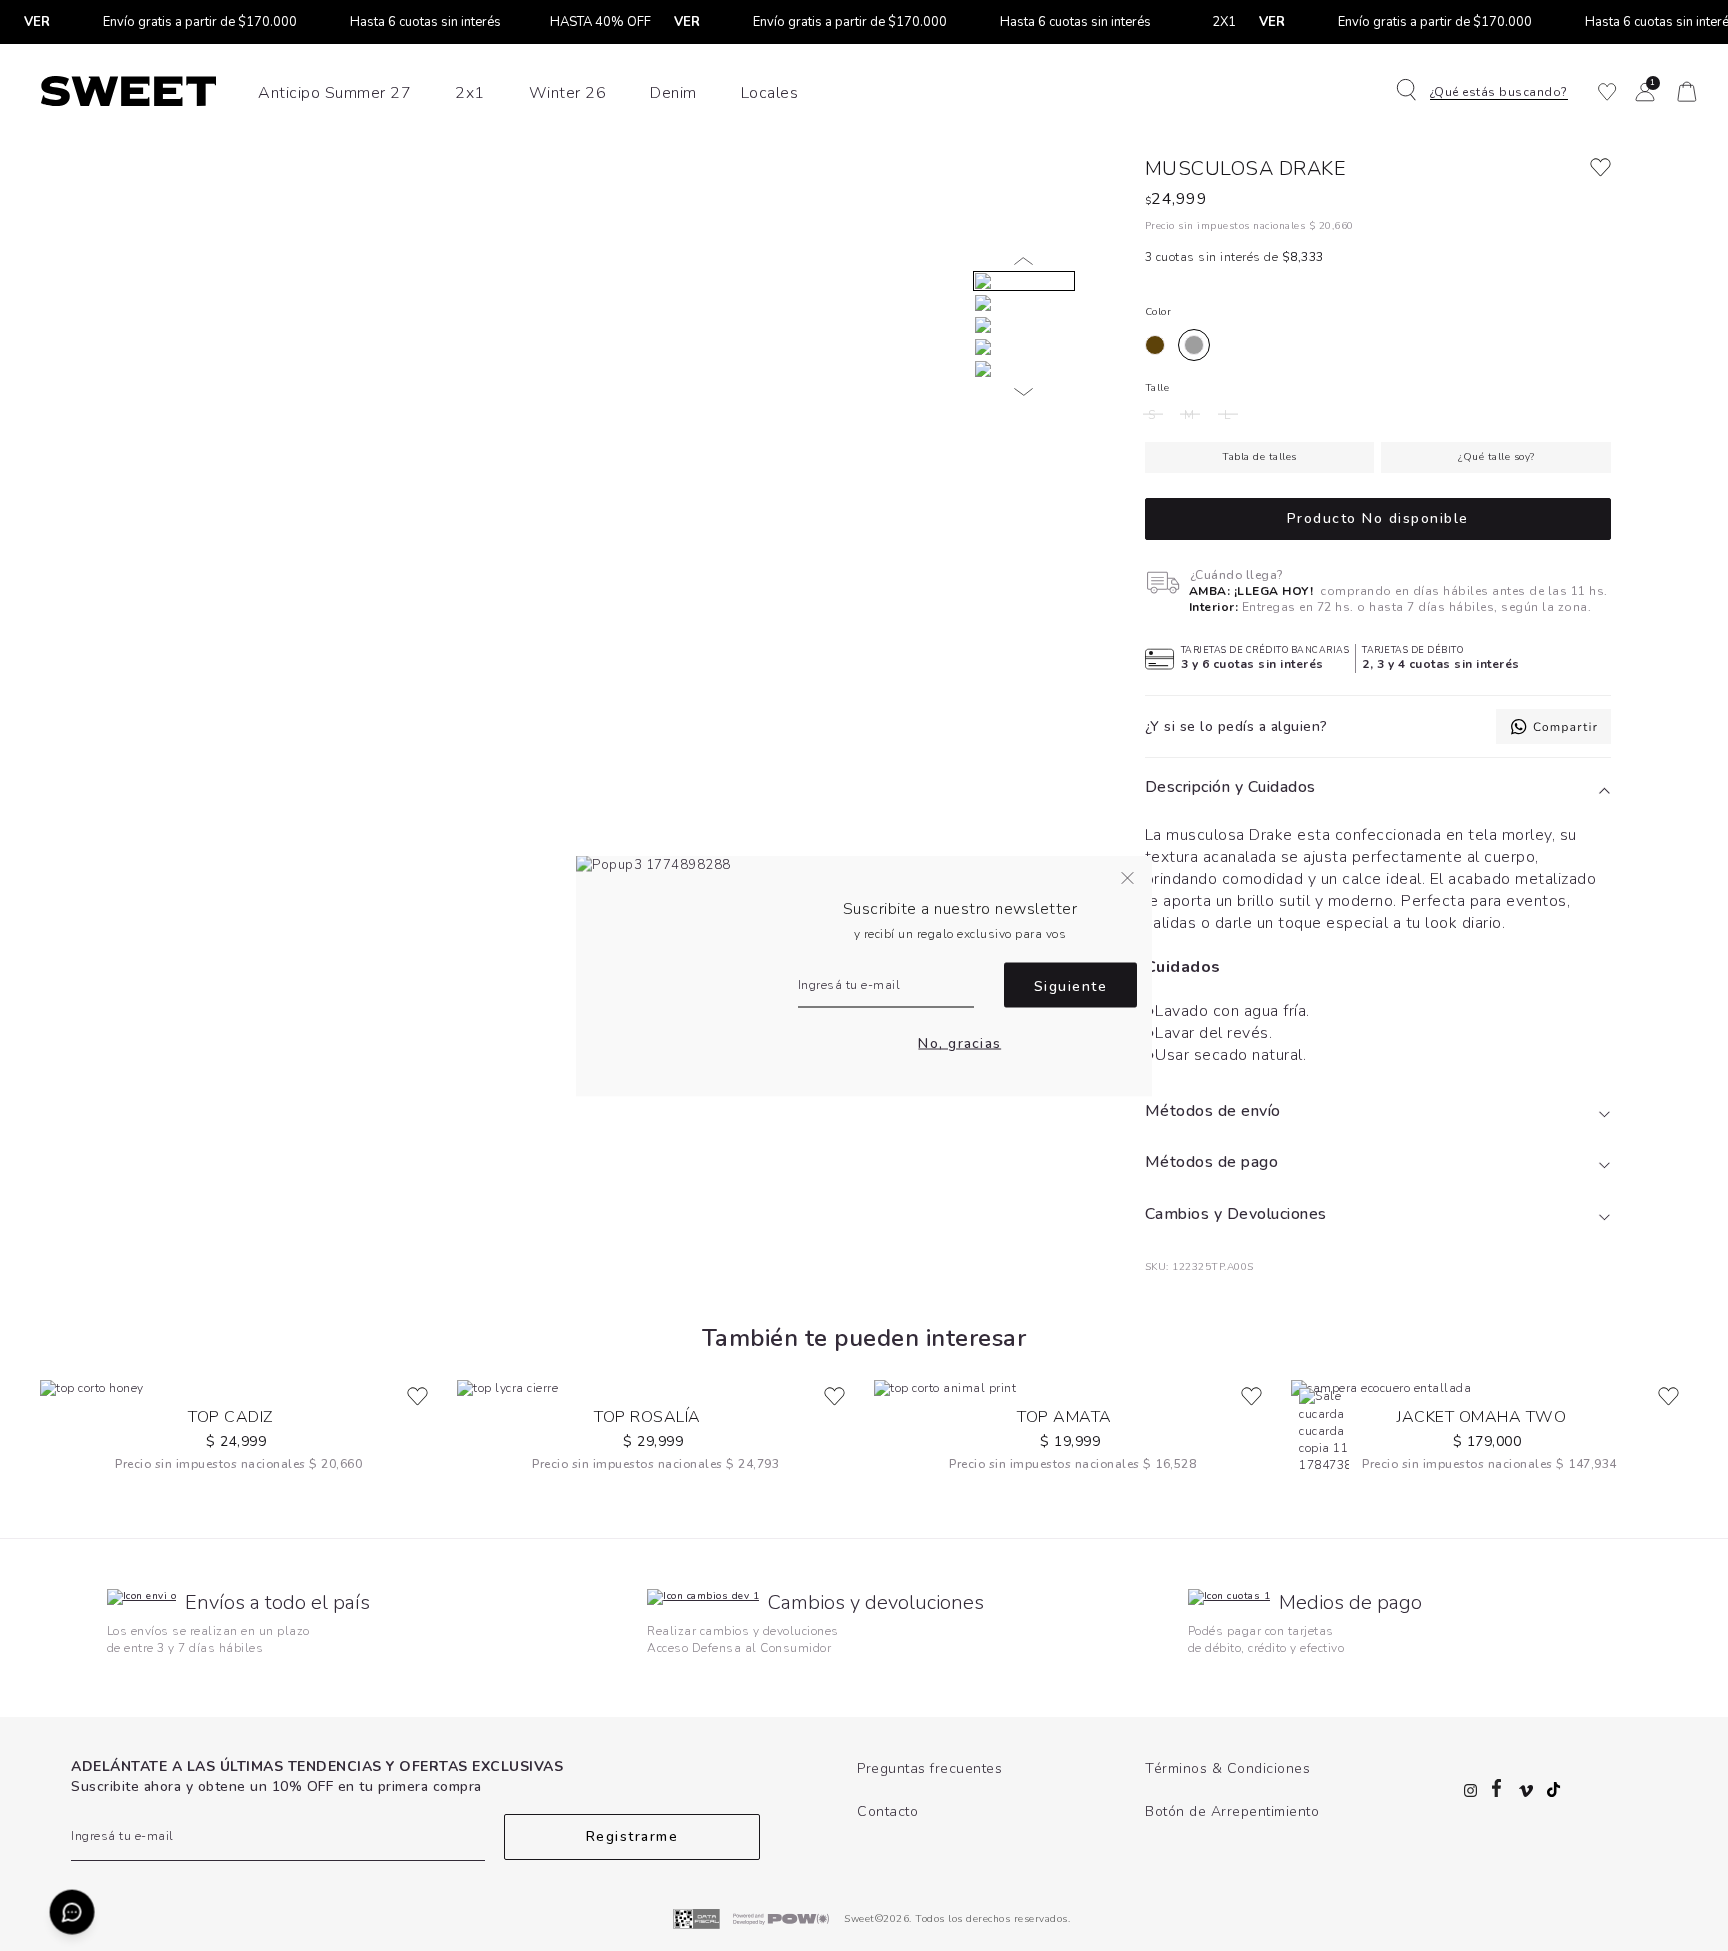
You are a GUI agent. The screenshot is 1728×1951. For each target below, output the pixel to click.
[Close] (1691, 34)
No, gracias (959, 1043)
